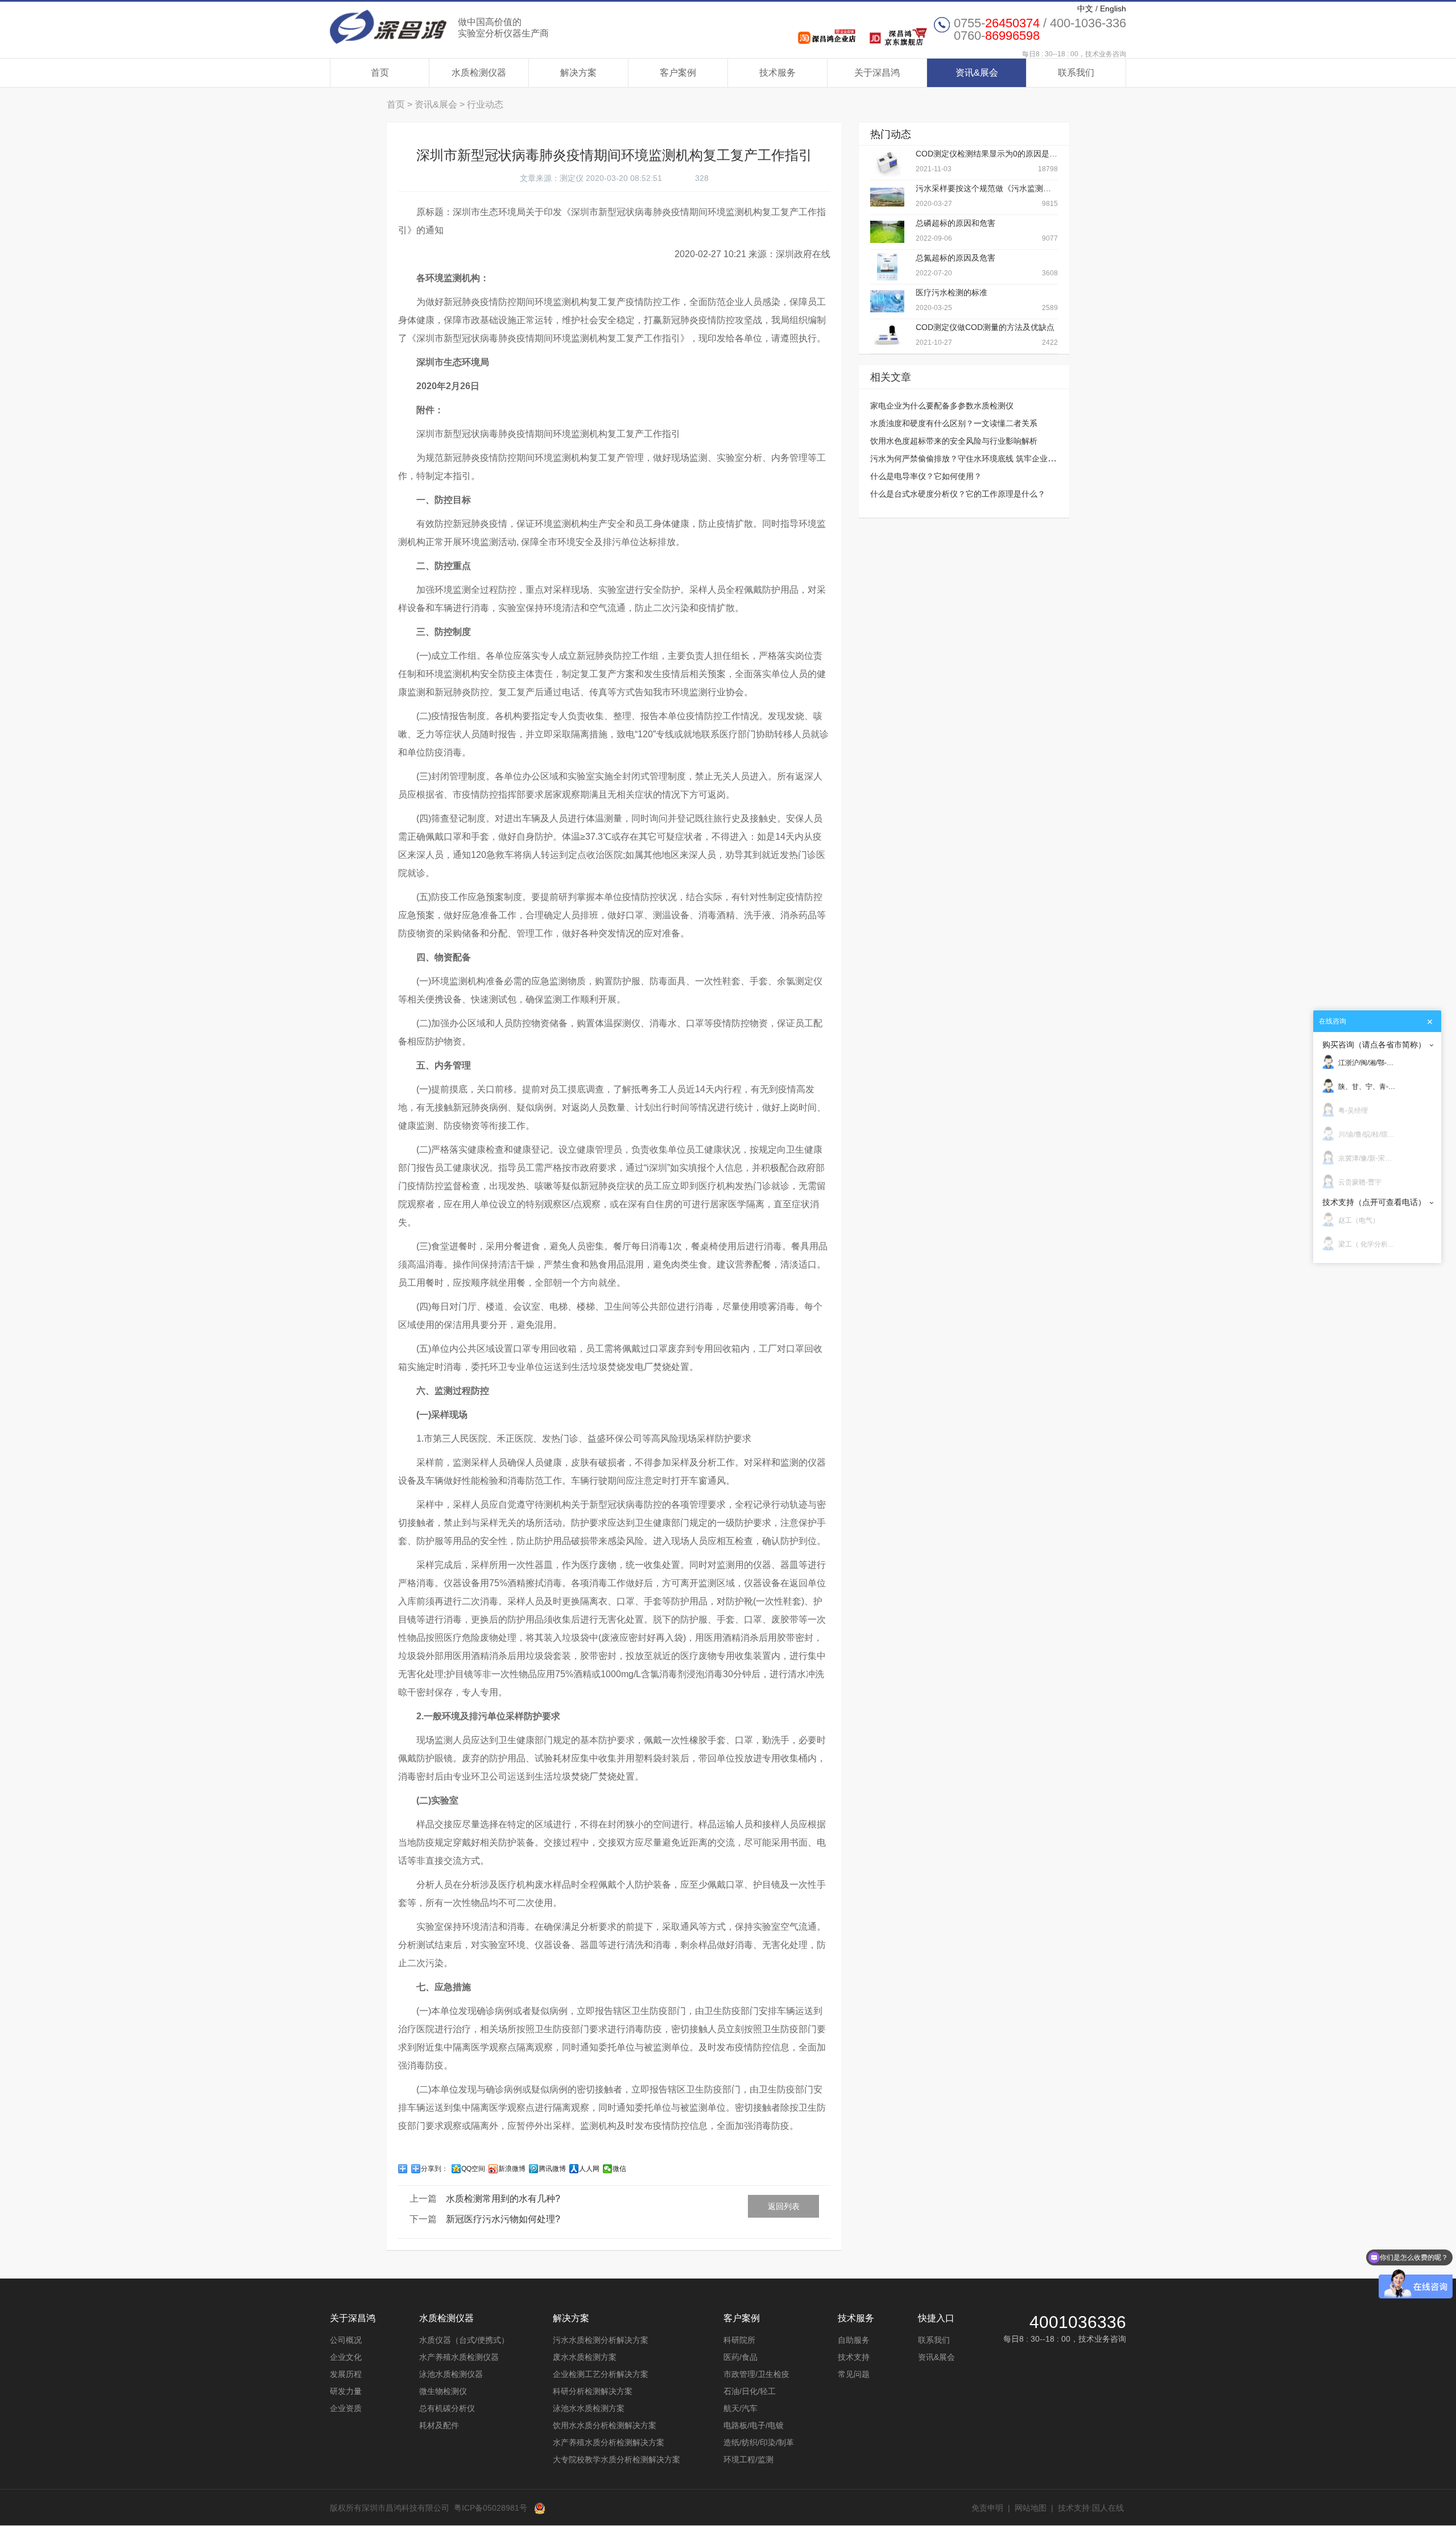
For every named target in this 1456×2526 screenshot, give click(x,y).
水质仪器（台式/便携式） (464, 2340)
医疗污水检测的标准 (952, 292)
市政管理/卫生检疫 (756, 2374)
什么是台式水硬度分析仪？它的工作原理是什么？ (958, 494)
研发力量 (346, 2391)
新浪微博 (512, 2169)
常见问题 (854, 2374)
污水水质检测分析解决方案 (601, 2340)
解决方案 (578, 73)
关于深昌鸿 (877, 73)
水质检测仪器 (479, 73)
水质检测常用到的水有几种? (503, 2199)
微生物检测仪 (443, 2391)
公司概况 (346, 2340)
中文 (1085, 9)
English (1113, 9)
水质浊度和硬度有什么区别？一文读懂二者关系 (954, 423)
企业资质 (346, 2408)
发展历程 (346, 2374)
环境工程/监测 (748, 2459)
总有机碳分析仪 (447, 2408)
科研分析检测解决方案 (593, 2391)
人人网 (589, 2169)
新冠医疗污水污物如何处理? (503, 2219)
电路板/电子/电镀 (754, 2425)
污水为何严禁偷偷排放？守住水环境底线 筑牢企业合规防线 (975, 459)
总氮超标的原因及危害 (955, 258)
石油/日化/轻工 (750, 2391)
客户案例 (678, 73)
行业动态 (485, 104)
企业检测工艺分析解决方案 (601, 2374)
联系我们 (1076, 73)
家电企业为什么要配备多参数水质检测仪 (942, 406)
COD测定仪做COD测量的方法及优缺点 (985, 327)
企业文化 (346, 2357)
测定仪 (572, 178)
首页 (380, 73)
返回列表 (784, 2206)
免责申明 (987, 2508)
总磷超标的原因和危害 (955, 223)
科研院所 (739, 2340)
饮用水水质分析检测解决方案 (605, 2425)
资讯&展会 (977, 73)
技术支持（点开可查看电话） (1374, 1202)
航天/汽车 (741, 2408)
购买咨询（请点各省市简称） (1374, 1045)
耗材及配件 (439, 2425)
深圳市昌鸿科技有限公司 (439, 27)
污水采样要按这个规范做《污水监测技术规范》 (999, 188)
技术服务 (777, 73)
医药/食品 (741, 2357)
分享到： (435, 2169)
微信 (619, 2169)
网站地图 (1031, 2508)
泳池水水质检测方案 (589, 2408)
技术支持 (854, 2357)
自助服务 (854, 2340)
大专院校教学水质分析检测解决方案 (617, 2459)
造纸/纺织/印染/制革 (759, 2442)
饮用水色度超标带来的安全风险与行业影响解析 (954, 441)
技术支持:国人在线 (1091, 2508)
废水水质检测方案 (585, 2357)
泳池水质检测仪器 (451, 2374)
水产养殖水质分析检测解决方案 (609, 2442)
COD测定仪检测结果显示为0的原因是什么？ (994, 154)
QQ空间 (473, 2169)
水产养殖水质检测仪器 (459, 2357)
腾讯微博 (552, 2169)
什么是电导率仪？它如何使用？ (926, 476)
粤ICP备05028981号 (491, 2508)
